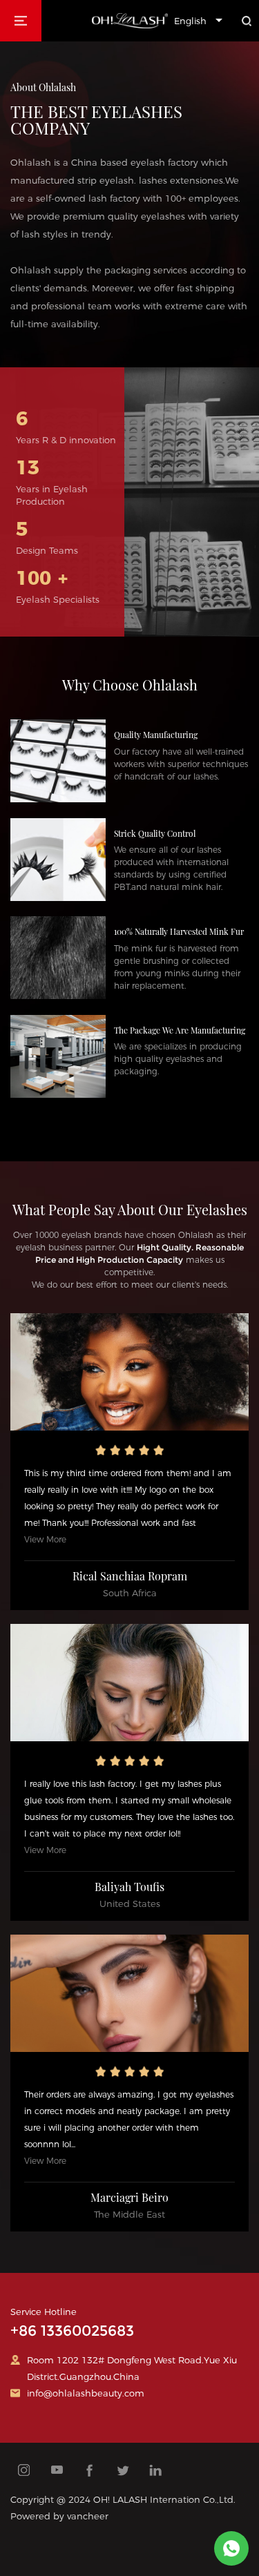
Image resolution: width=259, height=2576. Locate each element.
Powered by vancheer (59, 2516)
